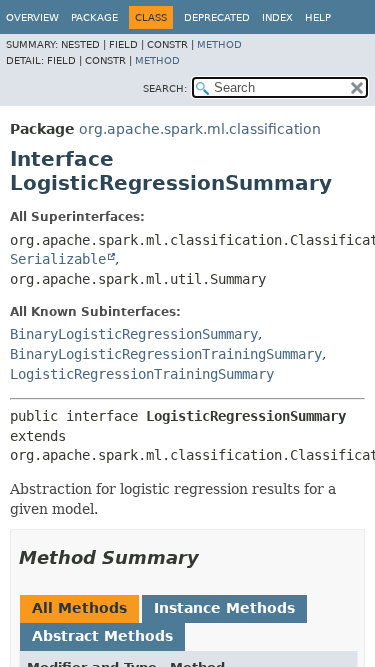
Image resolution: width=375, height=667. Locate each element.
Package (94, 17)
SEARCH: (165, 88)
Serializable (58, 259)
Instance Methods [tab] (224, 608)
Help (318, 17)
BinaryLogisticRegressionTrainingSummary (166, 354)
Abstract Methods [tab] (102, 636)
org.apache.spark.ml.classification (200, 129)
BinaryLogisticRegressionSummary (134, 334)
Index (277, 17)
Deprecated (217, 17)
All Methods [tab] (79, 608)
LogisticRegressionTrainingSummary (142, 374)
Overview (32, 17)
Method (219, 44)
